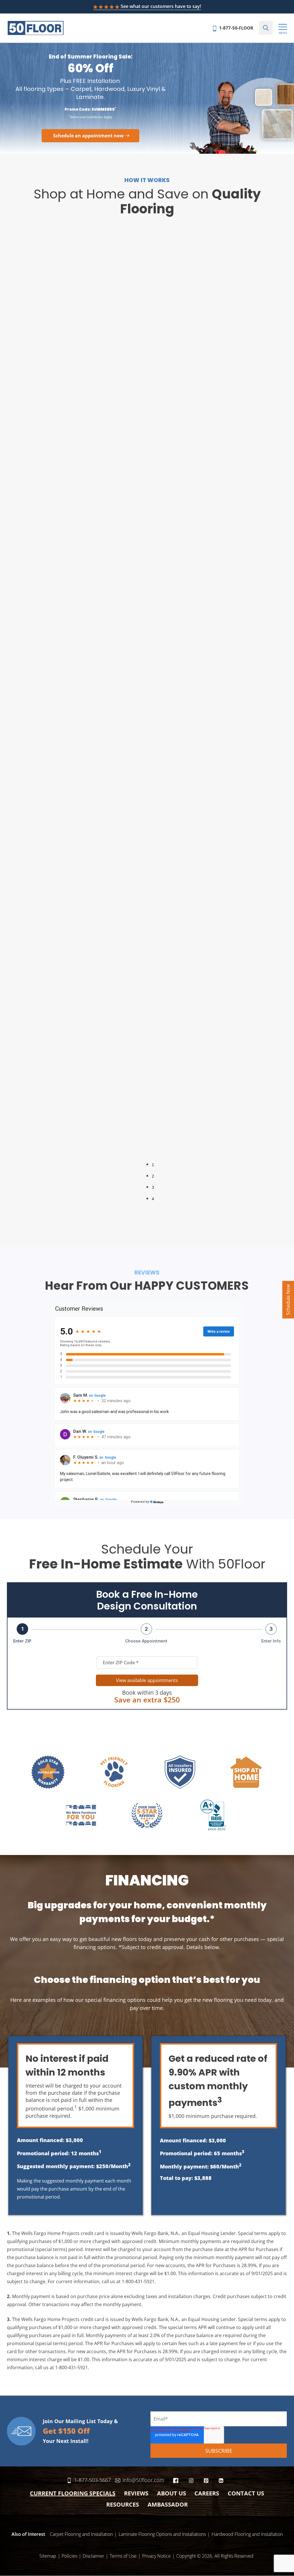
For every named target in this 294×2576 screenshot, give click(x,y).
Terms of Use (123, 2556)
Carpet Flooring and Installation (81, 2534)
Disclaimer (93, 2556)
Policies (69, 2556)
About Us (172, 2493)
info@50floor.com (143, 2480)
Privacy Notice (156, 2556)
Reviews (136, 2493)
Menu (283, 33)
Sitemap (48, 2556)
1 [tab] (153, 1165)
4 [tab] (153, 1199)
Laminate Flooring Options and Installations (162, 2534)
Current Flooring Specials (73, 2493)
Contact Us (246, 2493)
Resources (123, 2504)
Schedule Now (288, 1300)
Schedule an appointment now (88, 136)
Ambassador (168, 2504)
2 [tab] (153, 1176)
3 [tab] (153, 1187)
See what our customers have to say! (161, 6)
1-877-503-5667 (92, 2480)
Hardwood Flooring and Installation (247, 2534)
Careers (207, 2493)
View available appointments (147, 1680)
